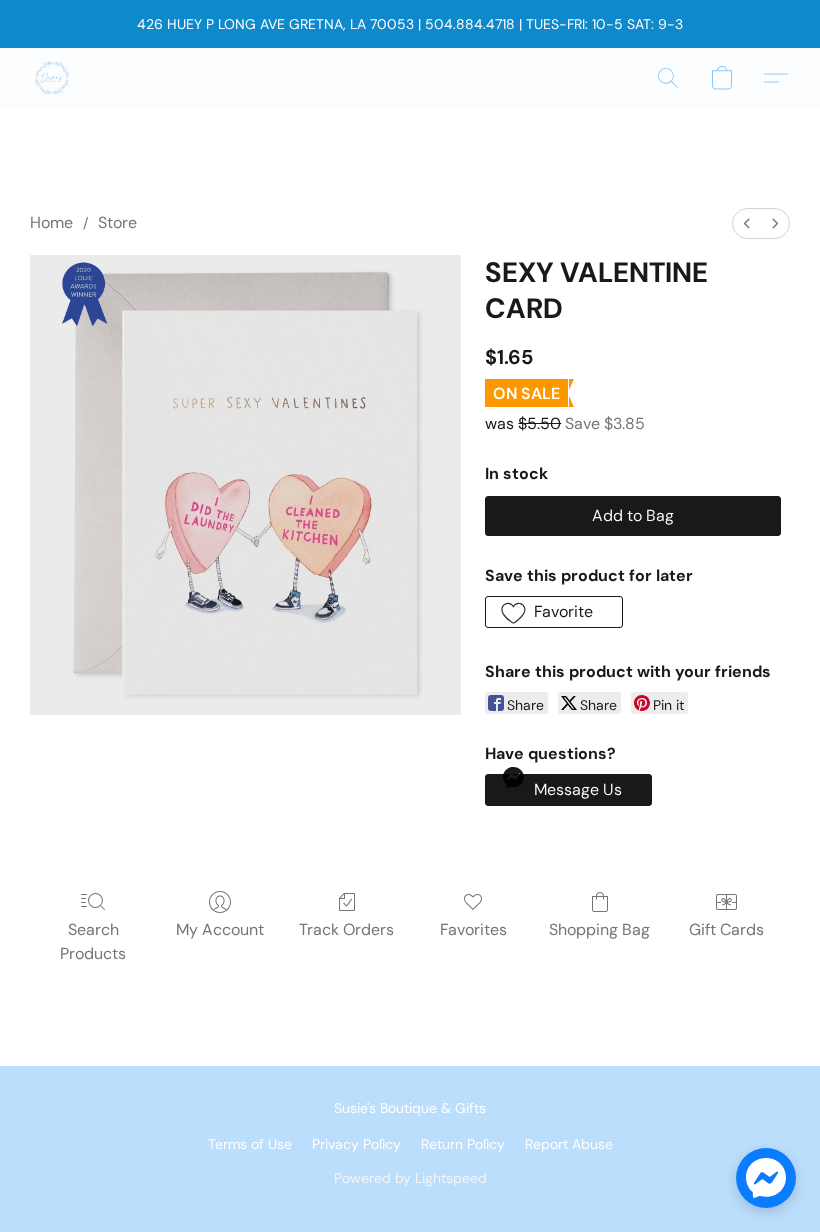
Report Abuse (569, 1144)
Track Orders (346, 929)
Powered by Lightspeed (410, 1178)
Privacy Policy (356, 1144)
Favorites (473, 929)
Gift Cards (726, 929)
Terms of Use (250, 1144)
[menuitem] (747, 223)
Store (117, 222)
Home (51, 222)
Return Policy (463, 1144)
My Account (220, 929)
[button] (52, 78)
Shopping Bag (599, 929)
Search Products (93, 941)
